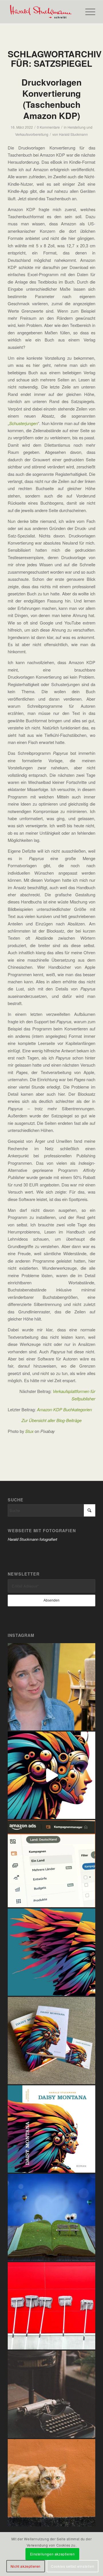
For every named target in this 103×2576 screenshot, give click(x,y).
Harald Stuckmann (73, 134)
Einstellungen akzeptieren (53, 2554)
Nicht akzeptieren (26, 2566)
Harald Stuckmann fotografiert (32, 1539)
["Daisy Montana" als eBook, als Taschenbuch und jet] (51, 1775)
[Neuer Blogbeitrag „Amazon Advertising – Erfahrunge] (51, 1864)
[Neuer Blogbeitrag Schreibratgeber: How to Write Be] (51, 2394)
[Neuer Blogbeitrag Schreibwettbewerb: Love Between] (51, 2217)
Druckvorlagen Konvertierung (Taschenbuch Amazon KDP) (51, 99)
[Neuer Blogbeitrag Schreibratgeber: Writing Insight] (51, 2306)
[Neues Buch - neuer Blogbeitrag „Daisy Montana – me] (51, 2041)
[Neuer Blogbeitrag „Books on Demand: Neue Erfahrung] (51, 1952)
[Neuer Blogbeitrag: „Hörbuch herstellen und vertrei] (51, 1687)
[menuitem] (87, 12)
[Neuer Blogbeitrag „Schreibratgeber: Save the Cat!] (51, 2483)
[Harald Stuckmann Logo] (43, 12)
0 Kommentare (48, 127)
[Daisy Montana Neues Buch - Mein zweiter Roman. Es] (51, 2129)
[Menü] (87, 12)
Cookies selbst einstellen (73, 2566)
